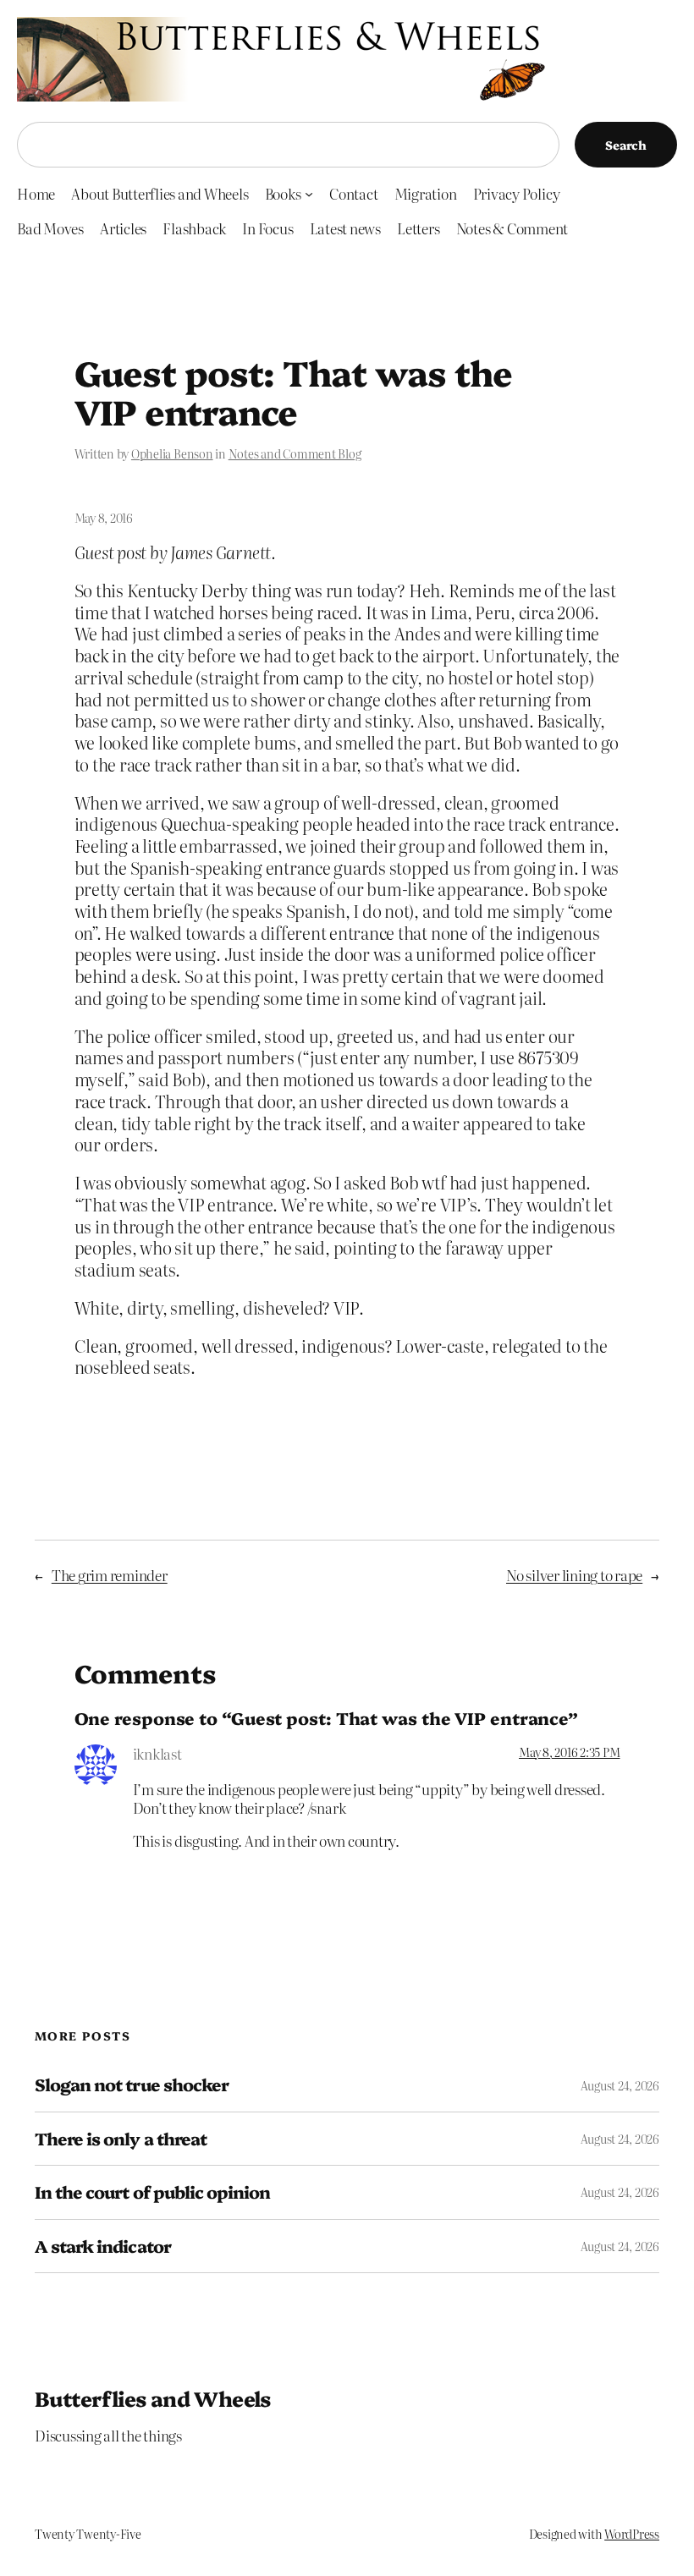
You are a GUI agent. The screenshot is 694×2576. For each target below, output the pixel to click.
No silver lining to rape (574, 1575)
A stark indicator (103, 2246)
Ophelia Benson (172, 453)
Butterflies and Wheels (153, 2398)
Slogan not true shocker (132, 2084)
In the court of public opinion (152, 2192)
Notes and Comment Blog (295, 453)
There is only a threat (121, 2139)
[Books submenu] (309, 194)
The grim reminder (110, 1575)
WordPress (632, 2534)
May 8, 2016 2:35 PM (569, 1752)
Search (626, 145)
